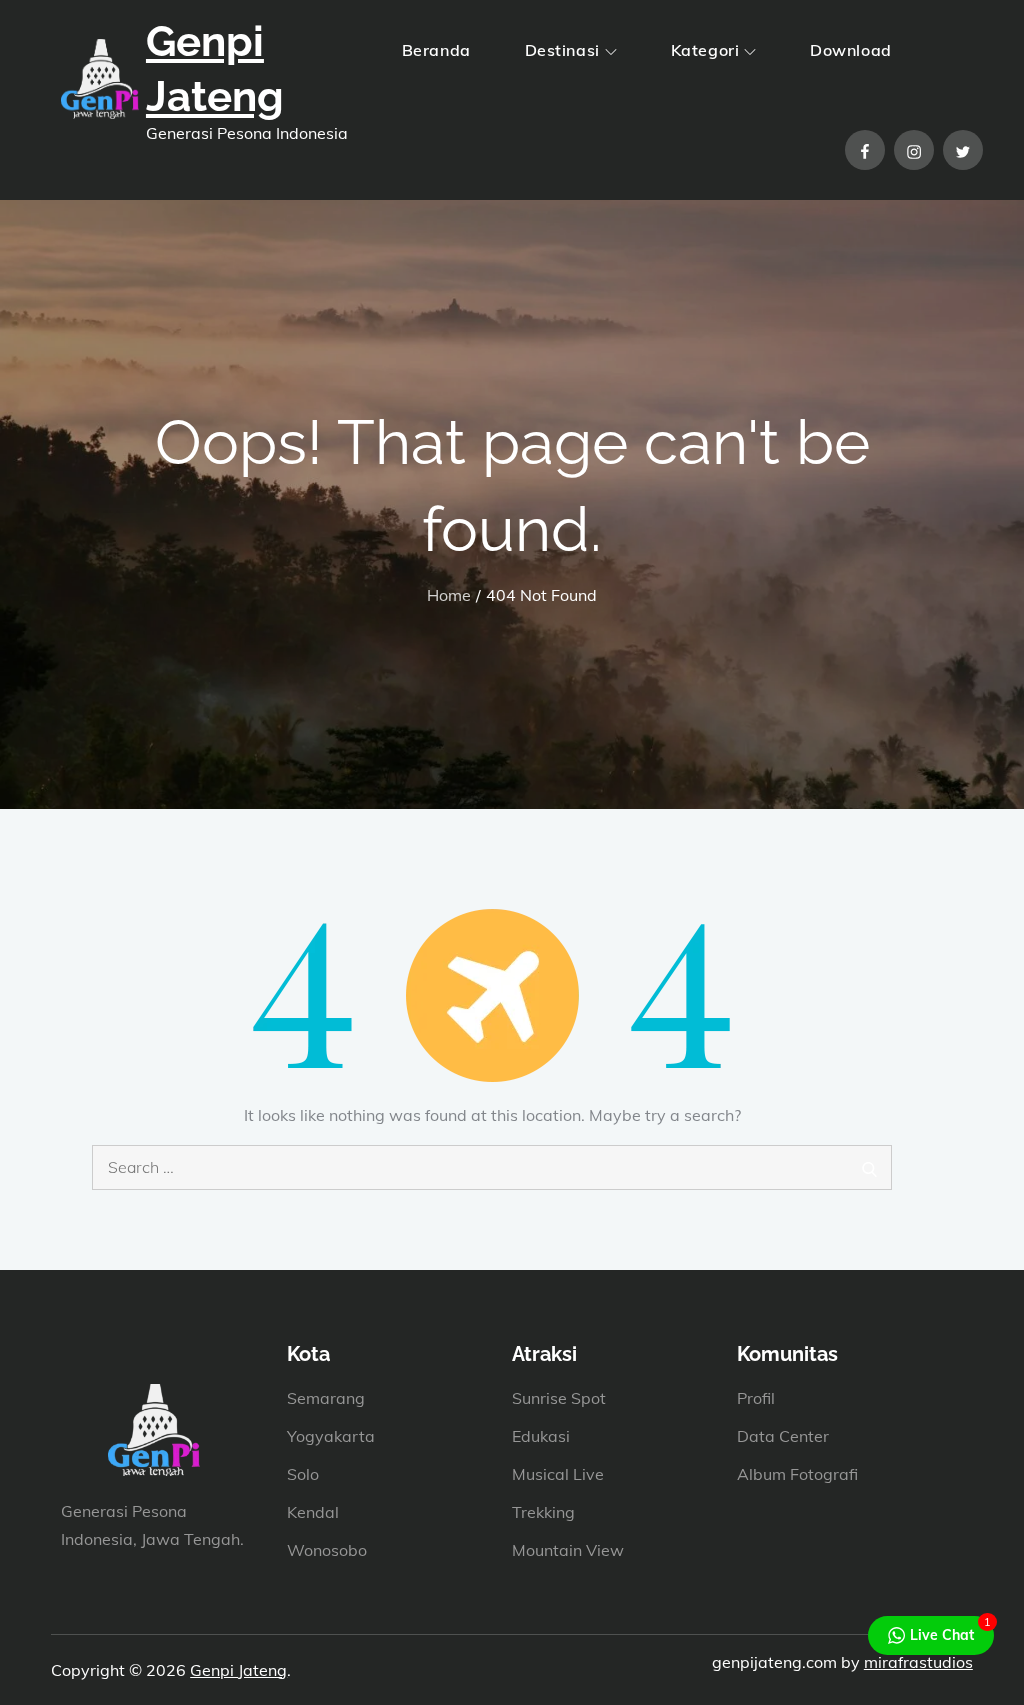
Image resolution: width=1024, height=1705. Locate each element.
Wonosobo (327, 1550)
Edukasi (541, 1436)
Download (850, 50)
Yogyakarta (331, 1436)
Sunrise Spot (559, 1398)
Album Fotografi (797, 1474)
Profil (756, 1398)
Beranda (436, 50)
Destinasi (562, 50)
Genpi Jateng (238, 1670)
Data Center (783, 1436)
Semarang (326, 1398)
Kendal (313, 1512)
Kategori (705, 50)
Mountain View (568, 1550)
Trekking (543, 1512)
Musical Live (558, 1474)
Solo (303, 1474)
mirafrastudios (918, 1662)
